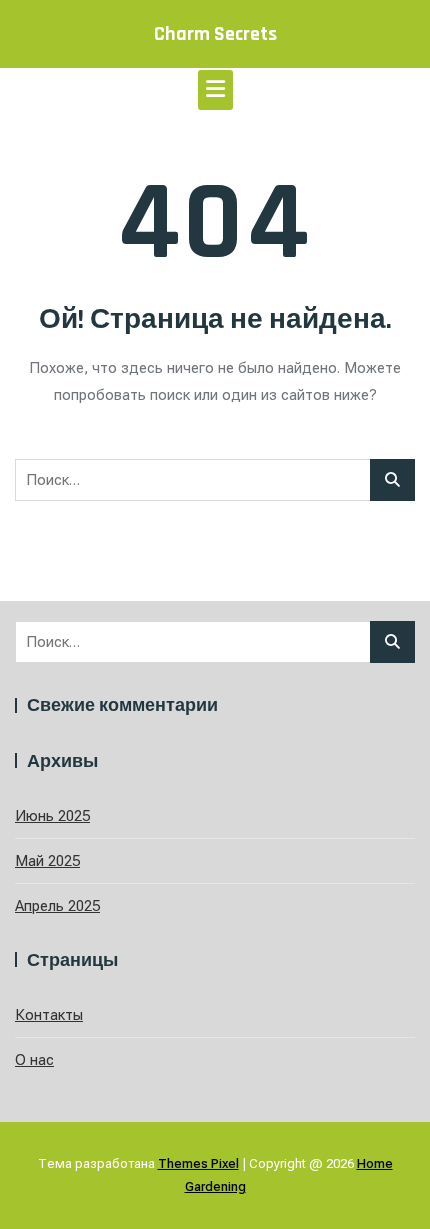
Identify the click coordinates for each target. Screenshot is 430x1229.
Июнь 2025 (52, 816)
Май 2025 (47, 861)
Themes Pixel (198, 1163)
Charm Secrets (215, 34)
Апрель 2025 (57, 906)
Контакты (49, 1015)
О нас (34, 1060)
